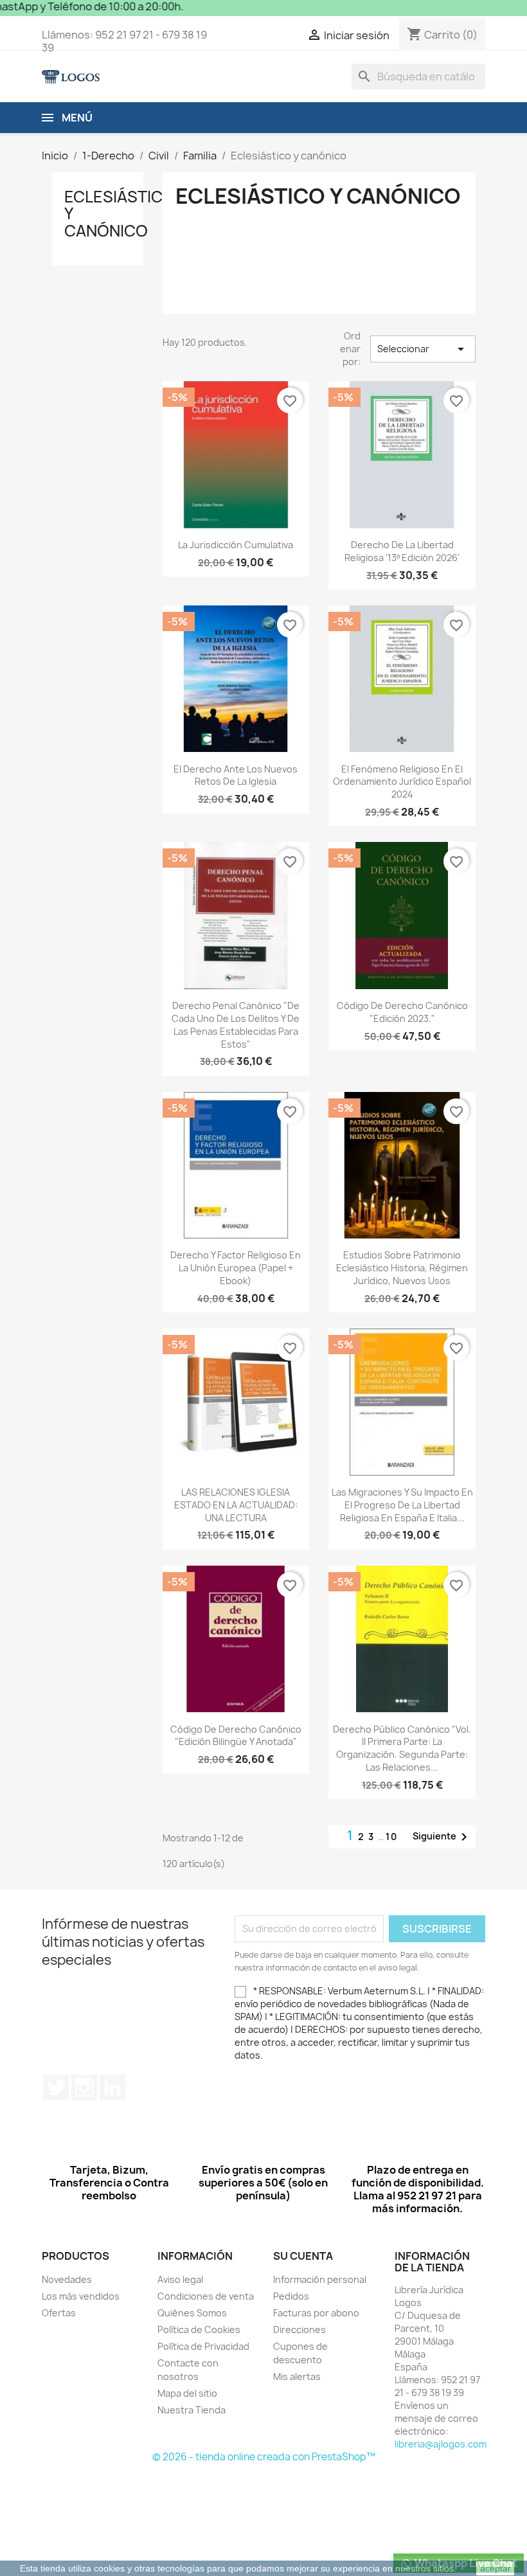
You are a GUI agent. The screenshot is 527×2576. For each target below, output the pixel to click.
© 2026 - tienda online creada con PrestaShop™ (264, 2457)
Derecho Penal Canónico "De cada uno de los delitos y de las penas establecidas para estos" (236, 1024)
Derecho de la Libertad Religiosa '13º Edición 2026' (402, 551)
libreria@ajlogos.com (441, 2444)
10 (392, 1837)
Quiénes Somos (192, 2313)
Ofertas (59, 2313)
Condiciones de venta (206, 2296)
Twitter (56, 2088)
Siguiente (442, 1837)
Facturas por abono (316, 2313)
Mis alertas (297, 2376)
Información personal (320, 2279)
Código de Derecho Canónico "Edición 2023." (402, 1012)
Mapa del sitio (187, 2393)
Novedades (67, 2279)
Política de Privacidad (203, 2346)
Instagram (84, 2088)
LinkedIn (112, 2088)
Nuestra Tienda (192, 2410)
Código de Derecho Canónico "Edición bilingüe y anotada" (236, 1736)
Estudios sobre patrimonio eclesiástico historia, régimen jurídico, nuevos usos (402, 1268)
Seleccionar (423, 349)
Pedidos (291, 2296)
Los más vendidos (81, 2296)
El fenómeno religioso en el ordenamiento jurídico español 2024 (402, 782)
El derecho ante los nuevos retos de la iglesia (236, 775)
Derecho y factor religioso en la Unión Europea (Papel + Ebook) (236, 1268)
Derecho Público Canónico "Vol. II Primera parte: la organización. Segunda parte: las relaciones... (402, 1748)
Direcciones (299, 2330)
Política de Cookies (199, 2330)
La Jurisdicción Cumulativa (236, 545)
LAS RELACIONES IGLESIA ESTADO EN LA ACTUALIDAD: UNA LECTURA (236, 1505)
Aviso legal (180, 2279)
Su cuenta (303, 2256)
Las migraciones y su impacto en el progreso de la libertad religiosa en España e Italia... (402, 1505)
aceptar (496, 2568)
